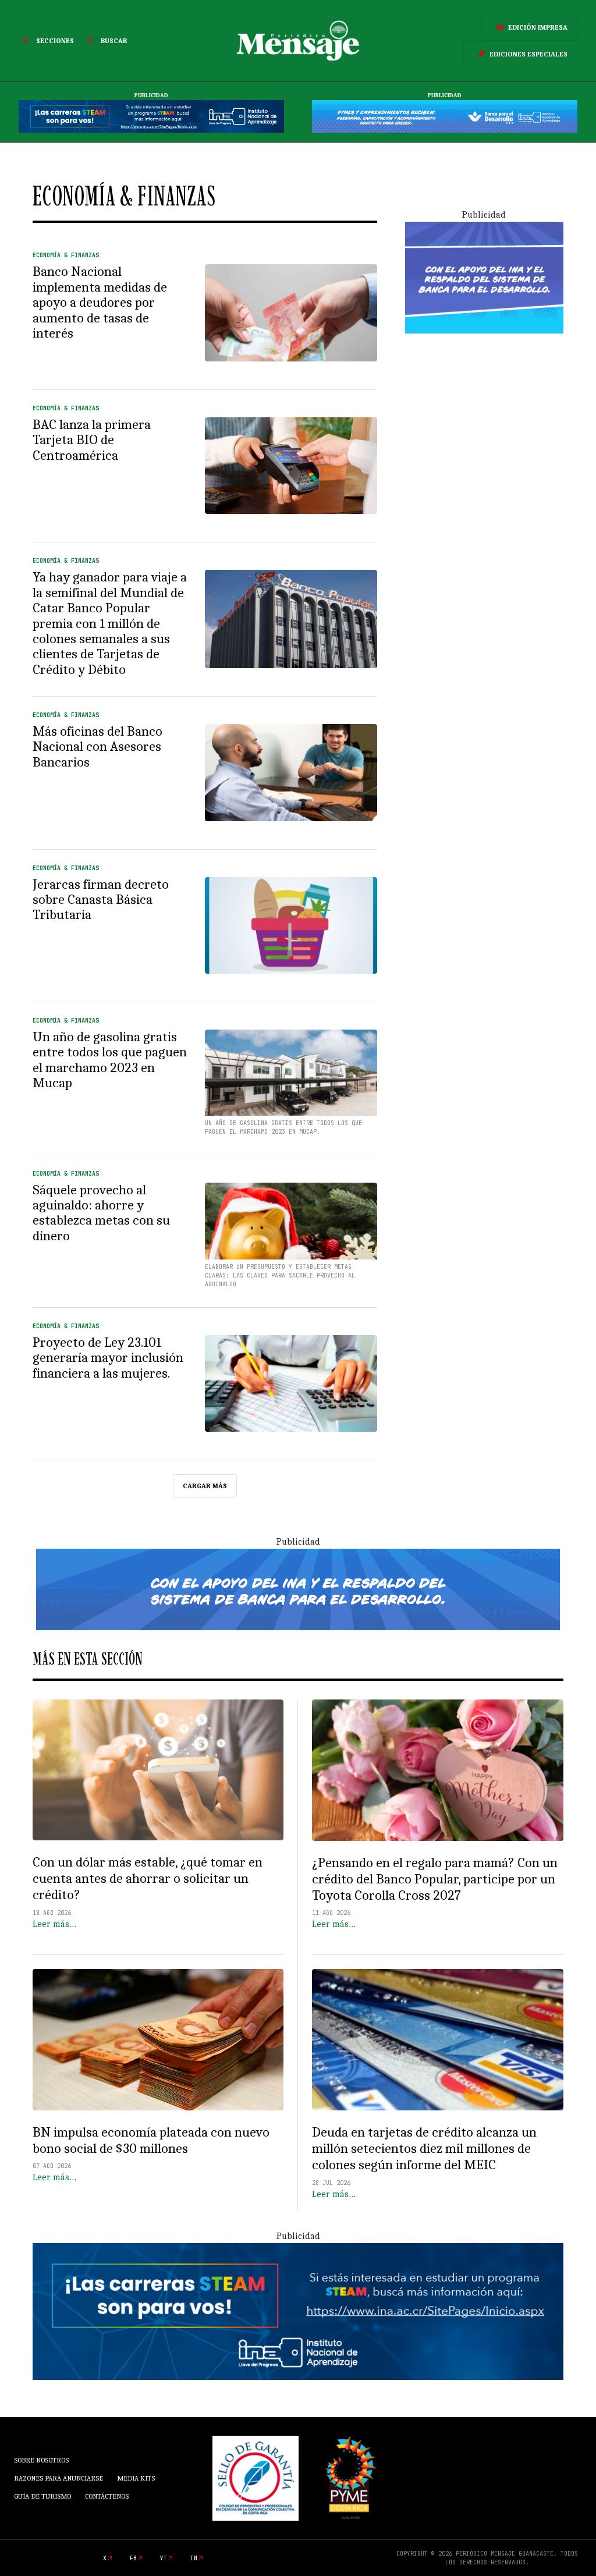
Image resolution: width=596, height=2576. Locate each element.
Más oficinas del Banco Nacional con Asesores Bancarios (97, 747)
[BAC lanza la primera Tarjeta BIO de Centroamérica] (291, 466)
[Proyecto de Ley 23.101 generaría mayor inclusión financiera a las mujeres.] (291, 1383)
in (194, 2558)
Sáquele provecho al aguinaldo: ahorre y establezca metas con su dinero (101, 1213)
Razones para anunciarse (58, 2478)
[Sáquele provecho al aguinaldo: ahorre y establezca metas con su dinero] (291, 1231)
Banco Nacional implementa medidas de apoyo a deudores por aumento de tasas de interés (100, 302)
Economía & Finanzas (66, 255)
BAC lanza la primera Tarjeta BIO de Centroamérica (92, 440)
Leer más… (54, 1924)
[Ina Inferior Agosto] (298, 2311)
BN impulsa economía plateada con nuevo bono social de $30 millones (151, 2140)
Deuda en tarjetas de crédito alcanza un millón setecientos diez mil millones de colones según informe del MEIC (424, 2149)
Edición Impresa (538, 27)
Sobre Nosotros (41, 2460)
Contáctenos (107, 2496)
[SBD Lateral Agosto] (484, 277)
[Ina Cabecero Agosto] (151, 116)
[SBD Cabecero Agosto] (445, 116)
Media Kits (136, 2478)
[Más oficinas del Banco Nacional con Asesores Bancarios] (291, 772)
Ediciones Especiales (528, 54)
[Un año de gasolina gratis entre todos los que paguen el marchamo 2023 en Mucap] (291, 1078)
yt (164, 2558)
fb (133, 2558)
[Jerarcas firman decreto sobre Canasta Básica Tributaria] (291, 925)
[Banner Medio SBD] (298, 1589)
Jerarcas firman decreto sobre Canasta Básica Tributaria (101, 900)
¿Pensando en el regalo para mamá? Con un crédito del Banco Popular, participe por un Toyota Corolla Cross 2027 (435, 1879)
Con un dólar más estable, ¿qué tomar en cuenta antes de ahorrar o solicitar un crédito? (148, 1878)
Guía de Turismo (42, 2496)
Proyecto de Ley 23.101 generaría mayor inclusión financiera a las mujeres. (108, 1358)
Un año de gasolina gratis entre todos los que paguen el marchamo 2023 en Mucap (110, 1060)
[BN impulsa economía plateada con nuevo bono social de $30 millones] (158, 2039)
